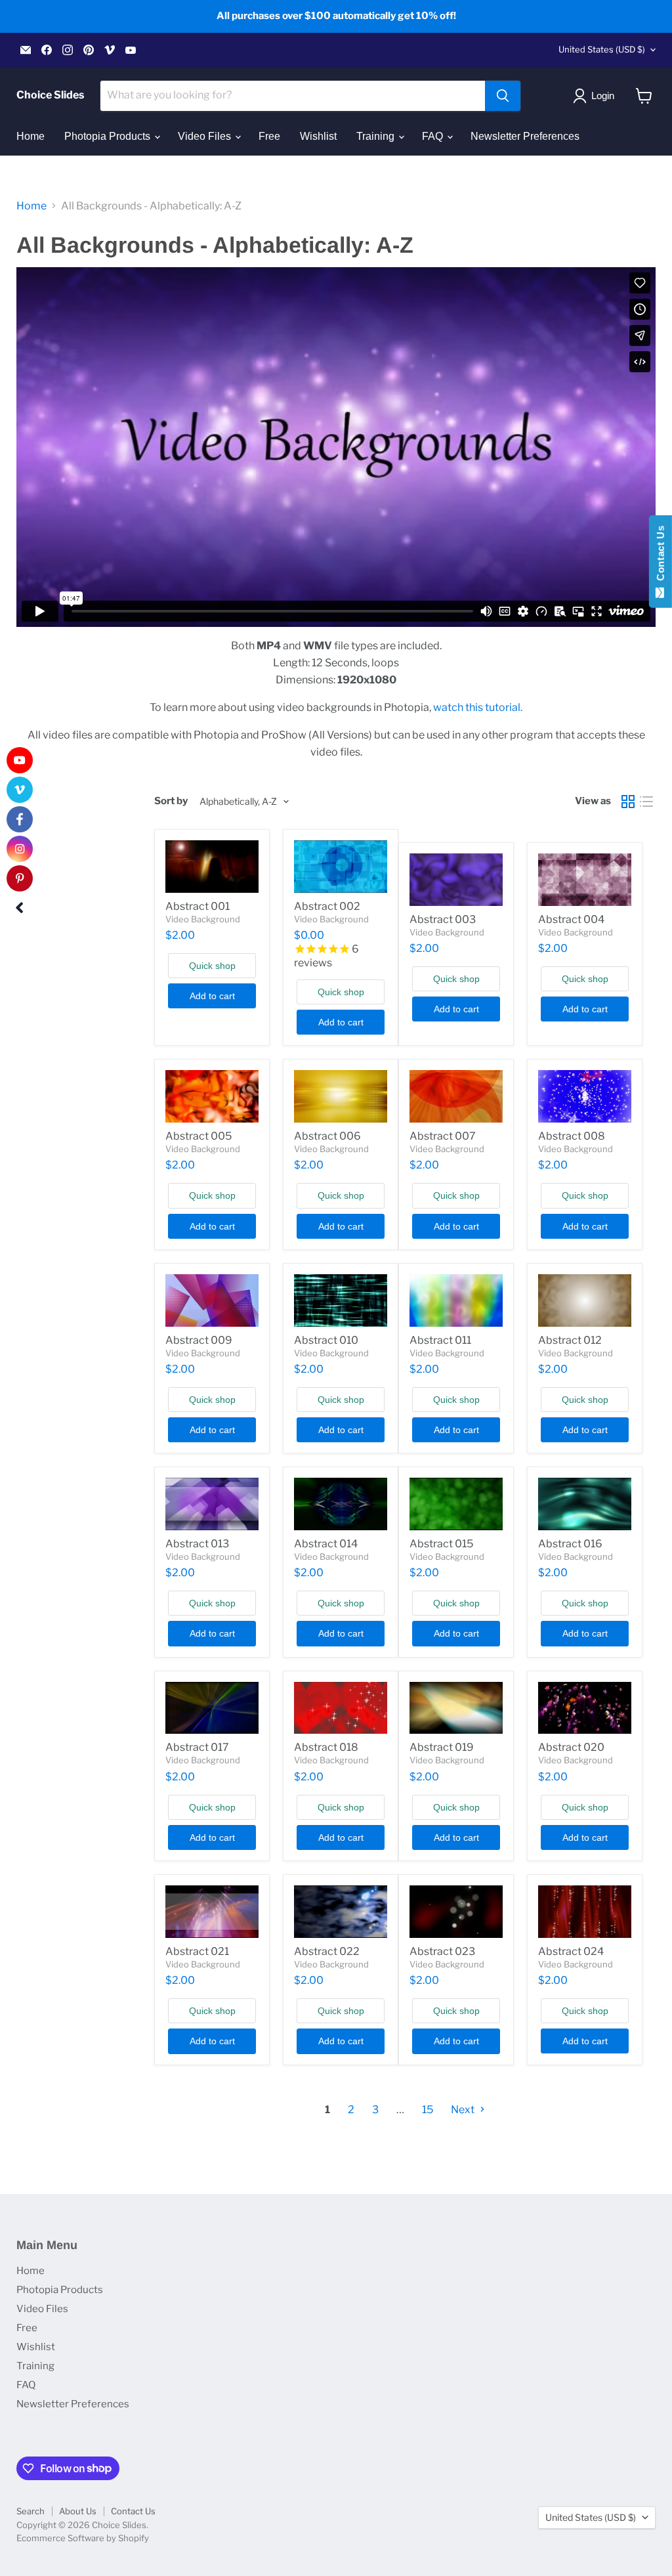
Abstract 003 (443, 919)
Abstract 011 (440, 1340)
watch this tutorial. (478, 707)
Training (377, 136)
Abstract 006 (327, 1136)
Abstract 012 (570, 1340)
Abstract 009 (199, 1340)
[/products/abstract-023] (456, 1912)
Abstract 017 (197, 1747)
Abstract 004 (571, 919)
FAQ (434, 136)
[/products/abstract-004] (585, 880)
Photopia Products (109, 136)
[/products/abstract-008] (585, 1096)
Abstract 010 (326, 1340)
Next (464, 2110)
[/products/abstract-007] (456, 1096)
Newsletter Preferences (525, 136)
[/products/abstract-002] (341, 867)
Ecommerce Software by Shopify (83, 2538)
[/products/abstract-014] (341, 1504)
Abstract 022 (327, 1951)
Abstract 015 (441, 1544)
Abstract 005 (199, 1136)
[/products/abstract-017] (212, 1708)
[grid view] (628, 802)
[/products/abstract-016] (585, 1504)
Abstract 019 (442, 1747)
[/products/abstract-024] (585, 1912)
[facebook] (20, 819)
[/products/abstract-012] (585, 1300)
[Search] (503, 96)
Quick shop (212, 966)
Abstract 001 (198, 906)
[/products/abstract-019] (456, 1708)
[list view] (646, 802)
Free (269, 136)
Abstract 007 (443, 1136)
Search (31, 2511)
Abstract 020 (571, 1747)
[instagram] (20, 849)
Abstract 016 (570, 1544)
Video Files (206, 136)
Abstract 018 (326, 1747)
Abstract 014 (326, 1544)
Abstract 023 (442, 1951)
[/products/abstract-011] (456, 1300)
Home (31, 136)
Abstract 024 (571, 1951)
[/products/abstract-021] (212, 1912)
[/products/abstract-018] (341, 1708)
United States (602, 49)
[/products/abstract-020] (585, 1708)
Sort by (171, 801)
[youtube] (20, 760)
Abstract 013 (197, 1544)
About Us (78, 2511)
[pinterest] (20, 878)
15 (428, 2110)
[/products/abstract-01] (212, 867)
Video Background (203, 919)
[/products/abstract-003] (456, 880)
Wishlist (318, 136)
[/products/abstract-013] (212, 1504)
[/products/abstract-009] (212, 1300)
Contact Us (133, 2511)
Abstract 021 (197, 1951)
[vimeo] (20, 790)
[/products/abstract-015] (456, 1504)
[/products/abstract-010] (341, 1300)
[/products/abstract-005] (212, 1096)
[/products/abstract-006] (341, 1096)
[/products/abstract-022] (341, 1912)
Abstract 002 (327, 906)
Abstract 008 (572, 1136)
